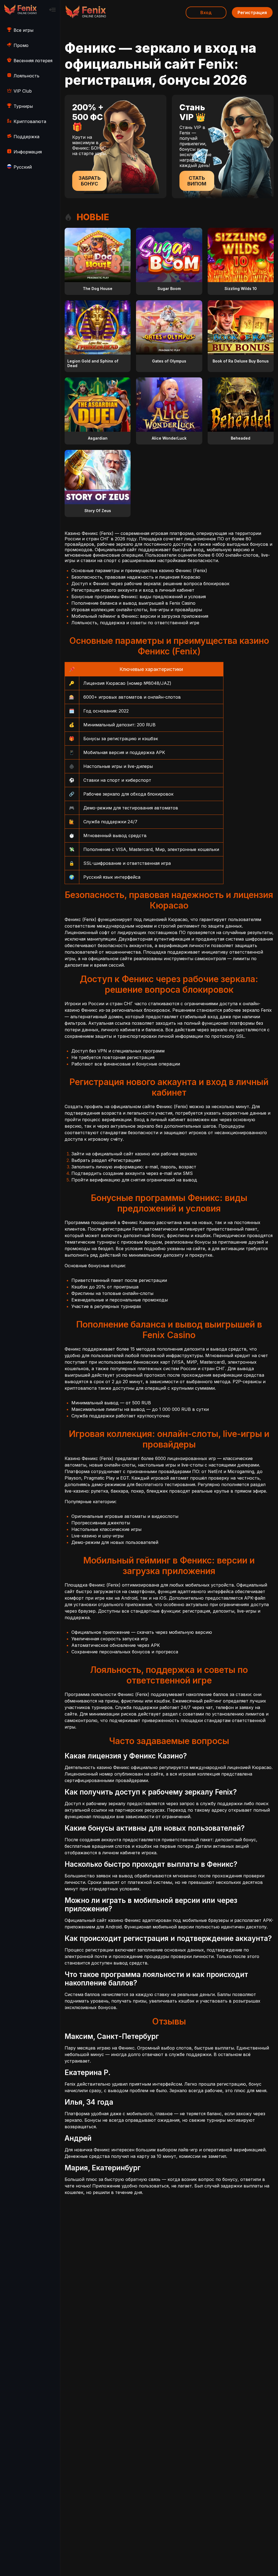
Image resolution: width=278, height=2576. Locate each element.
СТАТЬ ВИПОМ (197, 181)
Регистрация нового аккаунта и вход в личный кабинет (133, 590)
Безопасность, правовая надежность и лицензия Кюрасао (136, 577)
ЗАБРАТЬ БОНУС (90, 181)
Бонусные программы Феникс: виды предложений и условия (139, 597)
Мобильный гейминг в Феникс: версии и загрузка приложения (140, 616)
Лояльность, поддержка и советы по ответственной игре (135, 623)
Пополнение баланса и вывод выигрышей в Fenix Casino (133, 603)
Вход (206, 12)
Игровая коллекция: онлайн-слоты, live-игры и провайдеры (137, 610)
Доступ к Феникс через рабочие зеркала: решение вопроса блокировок (150, 584)
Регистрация (252, 12)
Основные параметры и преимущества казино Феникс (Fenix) (139, 570)
